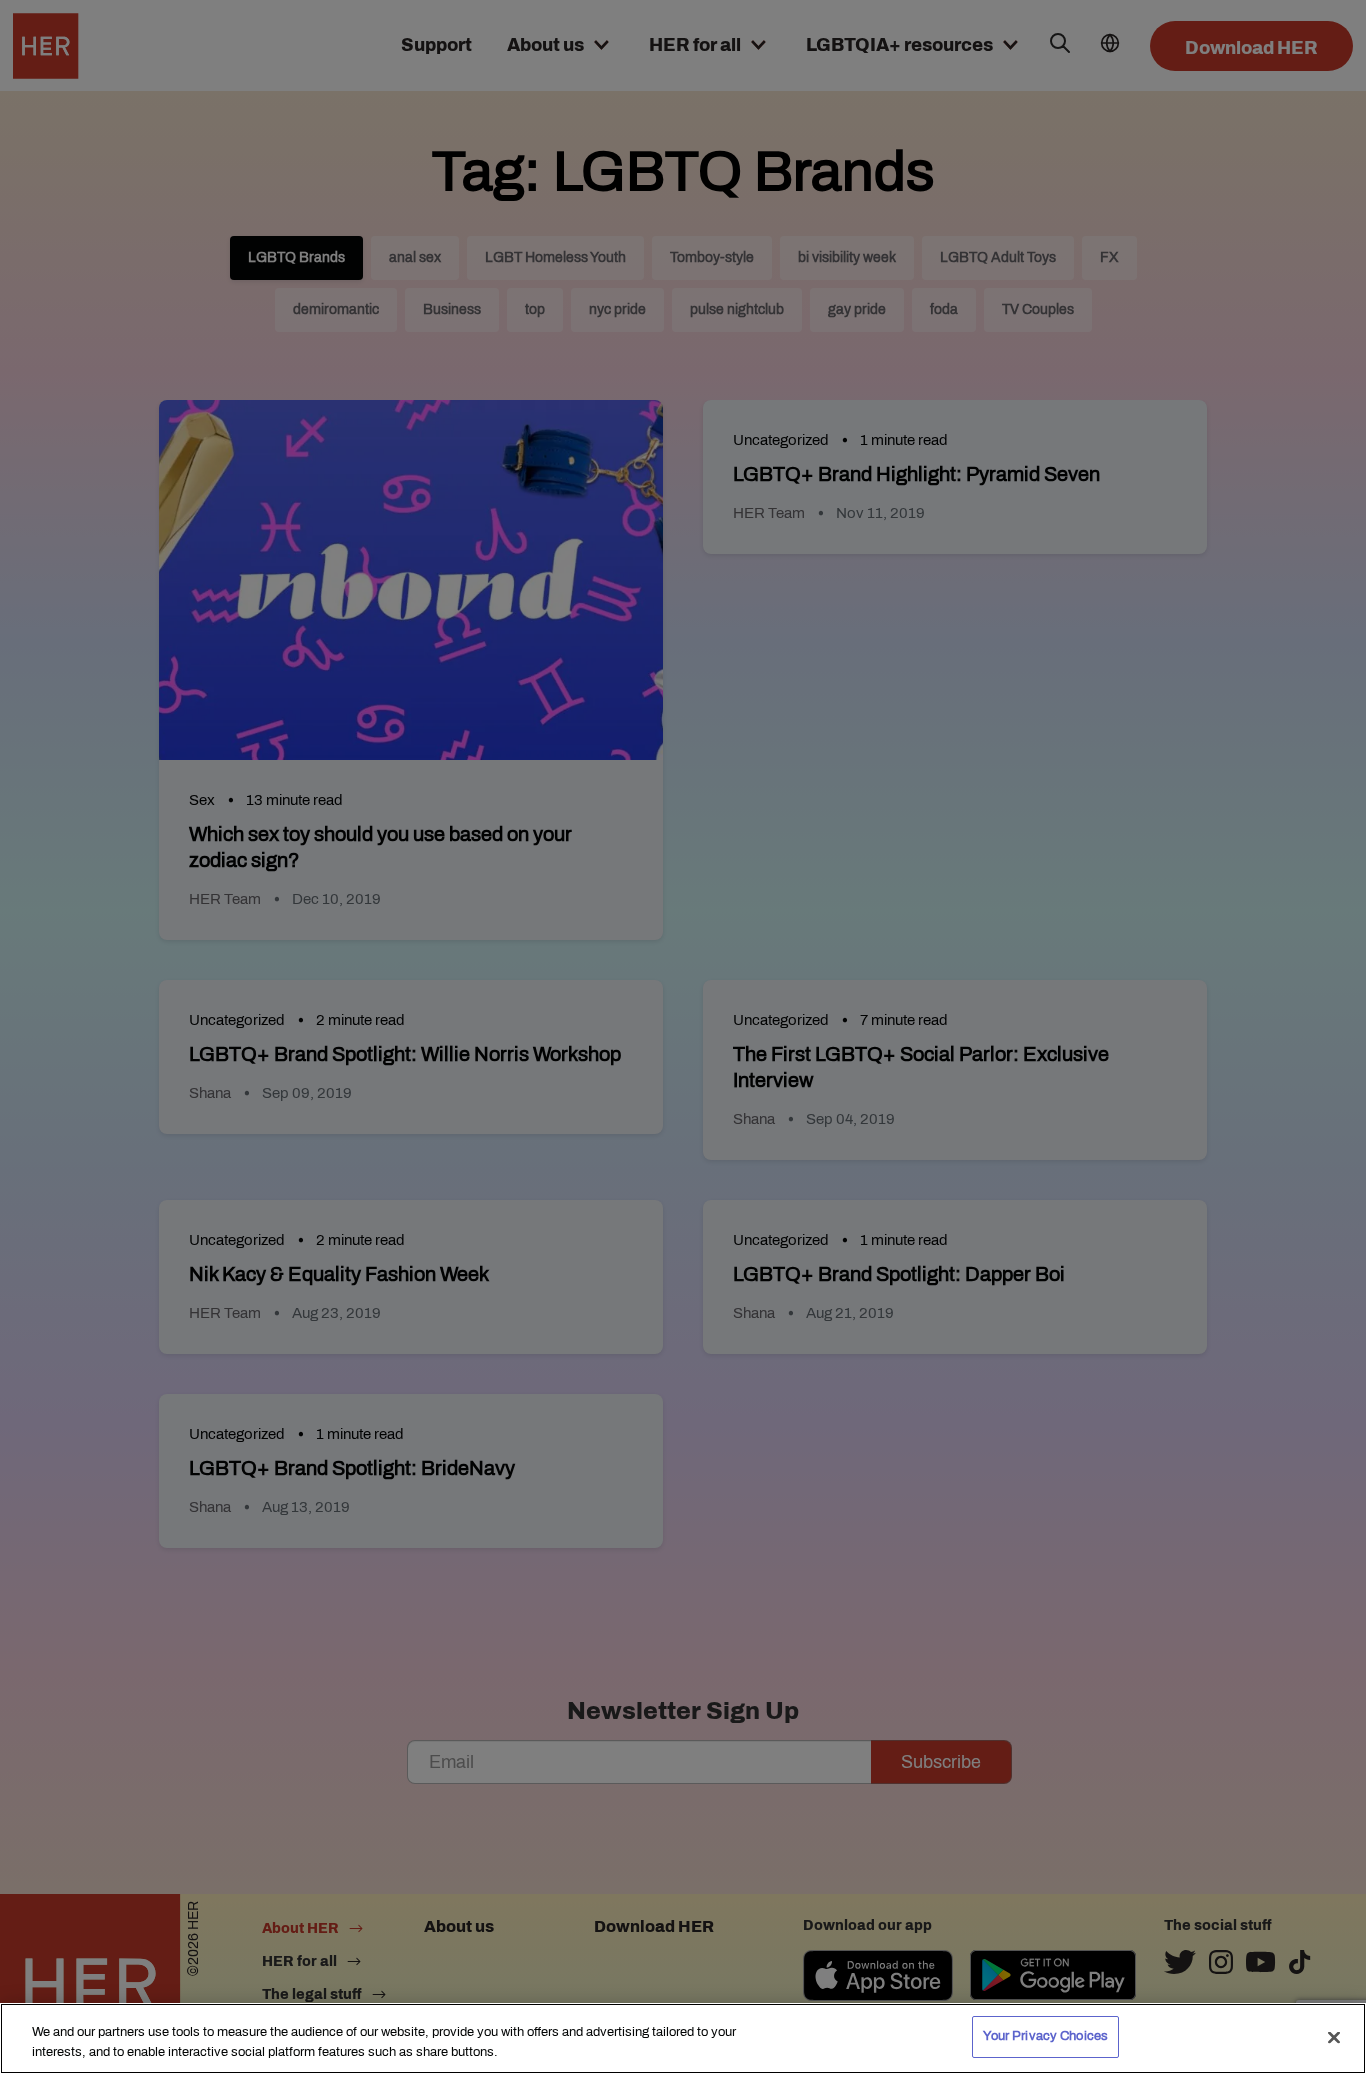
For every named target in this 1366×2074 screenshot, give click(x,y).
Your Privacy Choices (1046, 2036)
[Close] (1334, 2037)
